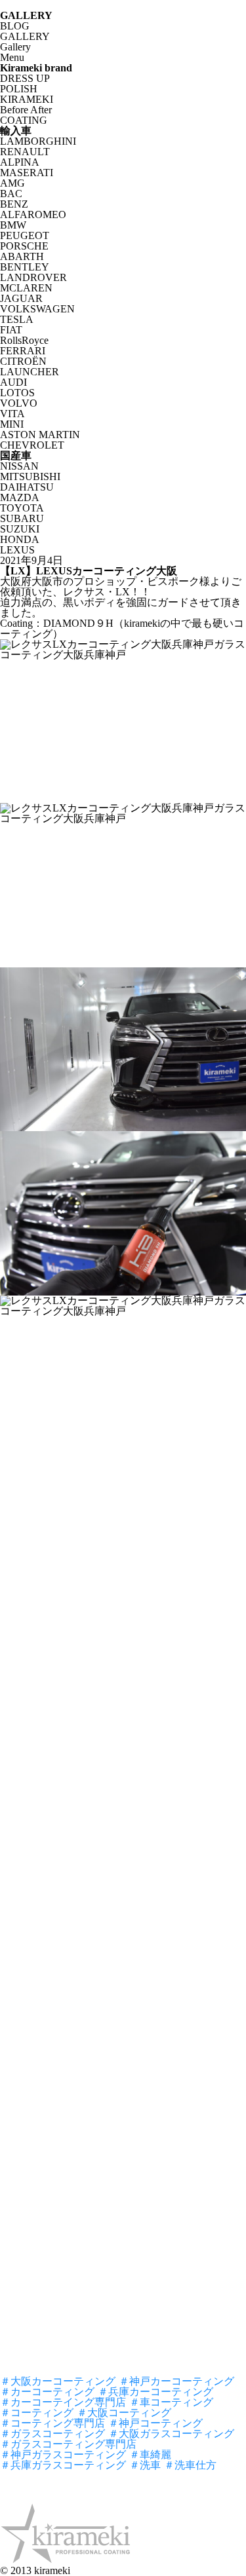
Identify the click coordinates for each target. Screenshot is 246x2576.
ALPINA (20, 162)
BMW (13, 225)
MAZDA (20, 497)
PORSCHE (24, 246)
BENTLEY (25, 267)
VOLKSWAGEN (37, 309)
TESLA (17, 319)
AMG (12, 183)
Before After (26, 110)
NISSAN (19, 466)
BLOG (15, 26)
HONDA (20, 539)
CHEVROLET (32, 445)
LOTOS (17, 393)
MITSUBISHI (30, 476)
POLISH (19, 89)
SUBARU (22, 518)
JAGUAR (21, 298)
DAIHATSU (27, 487)
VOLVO (19, 403)
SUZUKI (20, 529)
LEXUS (17, 550)
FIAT (11, 330)
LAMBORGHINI (38, 141)
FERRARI (23, 351)
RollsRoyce (24, 340)
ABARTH (22, 256)
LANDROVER (33, 277)
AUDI (13, 382)
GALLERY (25, 36)
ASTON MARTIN (40, 435)
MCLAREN (26, 288)
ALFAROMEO (33, 215)
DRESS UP (25, 78)
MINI (12, 424)
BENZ (14, 204)
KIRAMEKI (27, 99)
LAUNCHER (30, 372)
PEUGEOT (25, 235)
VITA (12, 414)
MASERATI (27, 173)
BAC (11, 194)
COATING (24, 120)
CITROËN (23, 361)
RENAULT (25, 152)
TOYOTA (22, 508)
